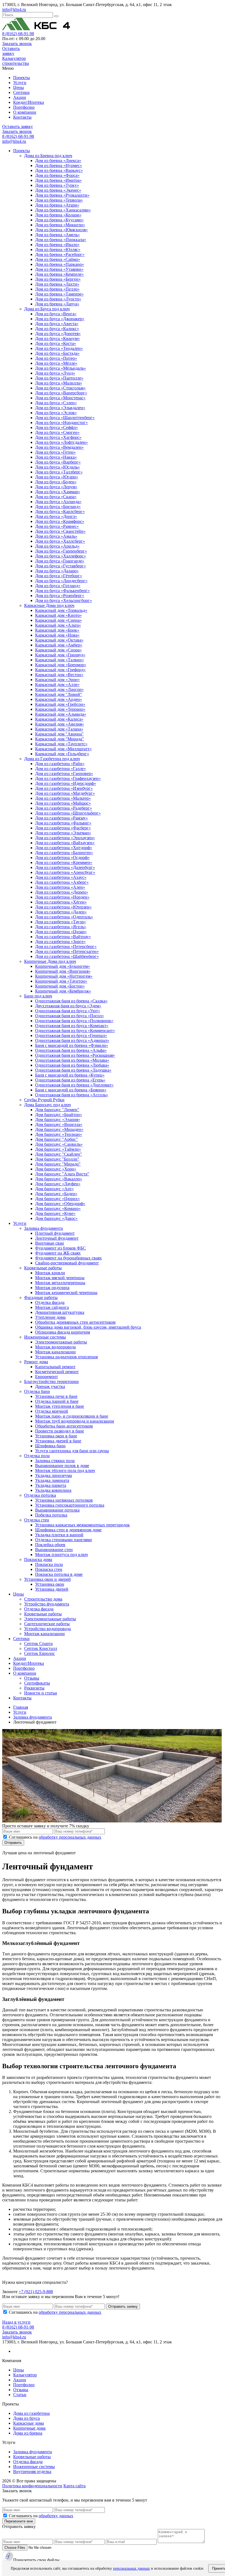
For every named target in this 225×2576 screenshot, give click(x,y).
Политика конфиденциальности (32, 2486)
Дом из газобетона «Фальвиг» (63, 823)
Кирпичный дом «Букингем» (63, 966)
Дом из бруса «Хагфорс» (58, 437)
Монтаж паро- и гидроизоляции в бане (72, 1416)
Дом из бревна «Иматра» (58, 180)
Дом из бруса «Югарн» (57, 477)
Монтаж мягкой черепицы (60, 1278)
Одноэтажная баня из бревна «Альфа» (71, 1050)
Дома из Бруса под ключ (47, 309)
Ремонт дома (36, 1362)
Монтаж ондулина (52, 1288)
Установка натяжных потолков (64, 1500)
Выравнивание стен (54, 1550)
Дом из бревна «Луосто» (58, 299)
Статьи (20, 2395)
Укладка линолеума (54, 1475)
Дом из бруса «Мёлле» (56, 363)
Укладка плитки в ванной (59, 1535)
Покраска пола (49, 1564)
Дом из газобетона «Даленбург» (65, 867)
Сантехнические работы (47, 1624)
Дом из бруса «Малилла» (59, 383)
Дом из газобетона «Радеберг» (64, 808)
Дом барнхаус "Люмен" (57, 1110)
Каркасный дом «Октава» (59, 640)
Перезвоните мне (19, 2521)
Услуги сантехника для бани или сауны (72, 1451)
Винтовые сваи (50, 1243)
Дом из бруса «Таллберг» (59, 472)
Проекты (22, 78)
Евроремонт (47, 1377)
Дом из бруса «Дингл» (56, 516)
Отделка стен (37, 1520)
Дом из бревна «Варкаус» (59, 170)
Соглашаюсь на (55, 1837)
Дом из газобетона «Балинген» (64, 853)
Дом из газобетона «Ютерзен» (63, 907)
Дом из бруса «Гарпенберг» (61, 551)
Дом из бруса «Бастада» (57, 353)
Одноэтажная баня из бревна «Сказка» (71, 1001)
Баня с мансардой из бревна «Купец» (70, 1075)
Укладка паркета (51, 1485)
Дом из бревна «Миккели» (60, 225)
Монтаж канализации (55, 1352)
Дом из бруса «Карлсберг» (60, 511)
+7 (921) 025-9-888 (36, 2292)
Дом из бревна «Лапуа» (57, 304)
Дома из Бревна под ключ (48, 156)
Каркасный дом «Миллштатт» (63, 749)
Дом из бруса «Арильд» (57, 546)
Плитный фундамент (55, 1233)
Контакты (22, 117)
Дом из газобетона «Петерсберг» (66, 947)
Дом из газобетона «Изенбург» (64, 788)
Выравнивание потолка (57, 1510)
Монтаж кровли (50, 1273)
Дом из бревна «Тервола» (59, 200)
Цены (19, 87)
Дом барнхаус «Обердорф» (60, 1204)
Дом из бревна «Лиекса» (58, 161)
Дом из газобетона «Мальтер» (63, 798)
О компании (25, 112)
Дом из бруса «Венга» (56, 314)
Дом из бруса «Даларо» (57, 571)
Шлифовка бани (50, 1446)
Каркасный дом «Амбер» (59, 645)
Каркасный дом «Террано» (60, 709)
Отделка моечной (52, 1411)
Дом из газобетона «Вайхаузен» (65, 843)
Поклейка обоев (50, 1545)
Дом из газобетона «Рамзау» (61, 818)
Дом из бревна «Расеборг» (60, 254)
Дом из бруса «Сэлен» (56, 403)
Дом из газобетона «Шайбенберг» (67, 956)
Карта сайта (74, 2486)
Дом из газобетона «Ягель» (61, 927)
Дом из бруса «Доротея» (58, 334)
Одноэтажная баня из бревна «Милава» (72, 1060)
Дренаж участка (50, 1386)
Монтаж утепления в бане (60, 1406)
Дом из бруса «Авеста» (57, 324)
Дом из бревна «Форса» (57, 175)
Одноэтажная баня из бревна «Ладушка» (73, 1070)
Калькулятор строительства (16, 61)
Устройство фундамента (47, 1604)
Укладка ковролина (53, 1490)
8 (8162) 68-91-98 (18, 34)
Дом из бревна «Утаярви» (59, 269)
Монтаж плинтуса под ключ (61, 1555)
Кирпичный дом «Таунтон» (61, 981)
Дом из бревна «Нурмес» (59, 165)
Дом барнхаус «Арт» (54, 1189)
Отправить (13, 1843)
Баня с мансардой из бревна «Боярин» (71, 1090)
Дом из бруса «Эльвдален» (60, 408)
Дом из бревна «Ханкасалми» (63, 210)
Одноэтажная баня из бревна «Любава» (72, 1065)
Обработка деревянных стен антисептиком (75, 1322)
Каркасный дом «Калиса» (59, 719)
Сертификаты (37, 1683)
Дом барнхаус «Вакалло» (59, 1179)
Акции (20, 97)
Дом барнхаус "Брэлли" (57, 1159)
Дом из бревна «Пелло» (57, 289)
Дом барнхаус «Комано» (58, 1208)
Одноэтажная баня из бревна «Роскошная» (75, 1055)
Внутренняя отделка (32, 2472)
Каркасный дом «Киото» (58, 615)
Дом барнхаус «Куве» (55, 1213)
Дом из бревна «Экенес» (58, 190)
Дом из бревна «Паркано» (60, 264)
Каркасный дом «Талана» (59, 729)
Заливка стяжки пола (55, 1461)
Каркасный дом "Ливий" (59, 694)
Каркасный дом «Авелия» (60, 724)
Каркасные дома (29, 2423)
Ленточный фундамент (57, 1238)
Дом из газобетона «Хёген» (61, 902)
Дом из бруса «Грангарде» (60, 561)
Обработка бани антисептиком (64, 1426)
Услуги (20, 83)
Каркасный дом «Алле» (57, 685)
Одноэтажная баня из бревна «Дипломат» (74, 1085)
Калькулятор (25, 2375)
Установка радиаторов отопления (66, 1357)
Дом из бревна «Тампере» (59, 294)
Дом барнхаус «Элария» (58, 1120)
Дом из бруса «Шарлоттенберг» (65, 418)
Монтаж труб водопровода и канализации (75, 1421)
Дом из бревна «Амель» (57, 235)
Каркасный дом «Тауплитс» (61, 744)
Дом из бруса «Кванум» (57, 338)
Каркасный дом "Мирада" (60, 739)
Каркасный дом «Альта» (58, 625)
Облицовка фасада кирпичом (63, 1332)
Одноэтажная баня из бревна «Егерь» (70, 1080)
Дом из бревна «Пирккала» (61, 240)
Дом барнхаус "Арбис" (57, 1139)
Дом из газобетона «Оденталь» (64, 917)
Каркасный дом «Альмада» (61, 714)
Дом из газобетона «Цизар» (61, 932)
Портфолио (24, 107)
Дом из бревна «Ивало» (57, 245)
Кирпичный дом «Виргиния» (63, 971)
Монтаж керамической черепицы (66, 1293)
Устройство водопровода (47, 1629)
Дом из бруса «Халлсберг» (60, 541)
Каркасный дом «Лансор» (59, 689)
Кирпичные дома (29, 2428)
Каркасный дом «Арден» (59, 699)
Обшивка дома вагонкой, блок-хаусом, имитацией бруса (88, 1327)
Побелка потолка (51, 1515)
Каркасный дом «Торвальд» (61, 610)
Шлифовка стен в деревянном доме (68, 1530)
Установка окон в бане (56, 1436)
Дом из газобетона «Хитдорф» (64, 848)
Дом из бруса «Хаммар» (58, 492)
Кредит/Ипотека (29, 102)
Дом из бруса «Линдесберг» (61, 581)
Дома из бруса (26, 2418)
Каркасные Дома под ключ (49, 605)
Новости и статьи (41, 1693)
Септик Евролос (40, 1653)
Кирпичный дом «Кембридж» (63, 991)
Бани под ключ (38, 996)
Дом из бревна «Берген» (58, 279)
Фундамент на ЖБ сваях (58, 1253)
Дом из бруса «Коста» (56, 343)
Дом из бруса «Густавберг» (61, 566)
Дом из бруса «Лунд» (55, 373)
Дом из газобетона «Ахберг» (62, 882)
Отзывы (32, 1678)
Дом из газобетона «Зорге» (60, 942)
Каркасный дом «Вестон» (59, 675)
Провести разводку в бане (60, 1431)
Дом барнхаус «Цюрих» (57, 1199)
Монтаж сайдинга (52, 1307)
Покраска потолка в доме (59, 1574)
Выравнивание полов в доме (62, 1466)
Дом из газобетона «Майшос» (63, 803)
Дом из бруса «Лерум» (56, 487)
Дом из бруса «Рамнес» (57, 526)
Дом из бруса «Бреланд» (58, 507)
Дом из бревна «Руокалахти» (62, 195)
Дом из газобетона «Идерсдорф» (66, 783)
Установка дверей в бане (58, 1441)
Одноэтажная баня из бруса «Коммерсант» (75, 1031)
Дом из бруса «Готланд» (58, 586)
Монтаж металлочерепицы (60, 1283)
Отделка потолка (40, 1495)
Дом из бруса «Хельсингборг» (64, 600)
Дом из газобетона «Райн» (60, 764)
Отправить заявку (123, 2306)
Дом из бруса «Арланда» (58, 502)
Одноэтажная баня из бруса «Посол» (70, 1016)
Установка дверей (52, 1589)
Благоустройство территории (51, 1382)
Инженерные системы (45, 1337)
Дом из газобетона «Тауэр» (61, 922)
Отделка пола (37, 1456)
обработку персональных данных (70, 1837)
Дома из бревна (28, 2433)
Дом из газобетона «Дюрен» (62, 892)
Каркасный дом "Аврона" (59, 734)
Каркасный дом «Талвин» (60, 660)
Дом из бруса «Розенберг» (60, 596)
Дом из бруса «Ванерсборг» (61, 393)
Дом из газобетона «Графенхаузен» (68, 778)
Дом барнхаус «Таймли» (58, 1149)
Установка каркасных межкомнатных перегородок (82, 1525)
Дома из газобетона (31, 2413)
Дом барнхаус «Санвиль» (59, 1144)
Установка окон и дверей (47, 1579)
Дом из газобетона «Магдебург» (65, 793)
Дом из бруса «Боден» (56, 482)
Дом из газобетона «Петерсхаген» (67, 951)
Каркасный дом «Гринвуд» (60, 655)
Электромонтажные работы (61, 1342)
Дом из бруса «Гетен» (55, 452)
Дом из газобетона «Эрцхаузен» (65, 838)
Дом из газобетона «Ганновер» (64, 773)
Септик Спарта (38, 1644)
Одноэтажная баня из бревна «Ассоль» (72, 1095)
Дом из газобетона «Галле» (61, 769)
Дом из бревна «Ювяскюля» (61, 230)
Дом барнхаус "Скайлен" (59, 1154)
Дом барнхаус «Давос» (56, 1218)
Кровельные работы (43, 1268)
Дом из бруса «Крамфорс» (60, 521)
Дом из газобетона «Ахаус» (61, 877)
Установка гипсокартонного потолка (70, 1505)
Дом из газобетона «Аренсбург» (65, 872)
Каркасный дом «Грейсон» (60, 704)
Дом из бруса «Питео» (56, 358)
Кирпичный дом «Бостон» (60, 986)
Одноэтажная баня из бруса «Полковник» (74, 1021)
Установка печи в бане (56, 1396)
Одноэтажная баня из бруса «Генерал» (71, 1035)
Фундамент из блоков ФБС (61, 1248)
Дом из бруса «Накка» (56, 457)
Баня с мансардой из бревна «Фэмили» (72, 1045)
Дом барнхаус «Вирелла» (59, 1124)
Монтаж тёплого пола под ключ (65, 1470)
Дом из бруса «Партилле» (59, 378)
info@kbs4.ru (14, 9)
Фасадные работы (41, 1297)
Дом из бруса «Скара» (56, 497)
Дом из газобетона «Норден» (62, 897)
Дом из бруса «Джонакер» (60, 319)
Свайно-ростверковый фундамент (67, 1263)
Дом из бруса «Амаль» (56, 536)
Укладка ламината (52, 1480)
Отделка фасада (50, 1302)
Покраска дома (38, 1559)
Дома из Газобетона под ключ (52, 759)
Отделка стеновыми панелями (64, 1540)
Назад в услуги (16, 2322)
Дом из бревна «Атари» (57, 205)
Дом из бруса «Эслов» (56, 413)
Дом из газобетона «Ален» (60, 887)
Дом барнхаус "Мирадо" (58, 1164)
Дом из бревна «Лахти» (57, 284)
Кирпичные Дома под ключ (50, 961)
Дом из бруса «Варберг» (58, 462)
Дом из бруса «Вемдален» (59, 447)
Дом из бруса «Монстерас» (60, 398)
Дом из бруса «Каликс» (57, 329)
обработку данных (56, 2516)
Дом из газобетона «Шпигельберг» (68, 813)
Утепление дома (50, 1317)
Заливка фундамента (43, 1228)
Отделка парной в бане (57, 1401)
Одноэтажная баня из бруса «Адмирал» (72, 1040)
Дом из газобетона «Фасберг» (63, 828)
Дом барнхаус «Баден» (56, 1194)
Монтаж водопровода (55, 1347)
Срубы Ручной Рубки (44, 1100)
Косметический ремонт (57, 1372)
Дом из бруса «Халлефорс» (61, 556)
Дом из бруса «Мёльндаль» (61, 368)
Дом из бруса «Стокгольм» (60, 388)
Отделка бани (37, 1391)
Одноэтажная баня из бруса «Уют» (68, 1011)
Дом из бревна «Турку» (57, 185)
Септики (21, 92)
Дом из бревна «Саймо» (58, 259)
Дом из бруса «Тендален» (59, 348)
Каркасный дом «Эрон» (57, 680)
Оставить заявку (11, 51)
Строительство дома (43, 1599)
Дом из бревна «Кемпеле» (59, 274)
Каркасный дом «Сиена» (58, 620)
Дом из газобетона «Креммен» (64, 862)
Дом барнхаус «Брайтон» (59, 1115)
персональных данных (131, 2568)
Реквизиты (34, 1688)
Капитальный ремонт (55, 1367)
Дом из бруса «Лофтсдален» (61, 442)
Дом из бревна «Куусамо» (59, 220)
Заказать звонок (17, 44)
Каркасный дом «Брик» (57, 630)
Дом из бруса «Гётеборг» (59, 576)
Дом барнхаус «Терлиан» (59, 1134)
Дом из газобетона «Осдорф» (62, 858)
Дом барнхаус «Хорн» (56, 1169)
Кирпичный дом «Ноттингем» (64, 976)
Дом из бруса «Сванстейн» (60, 531)
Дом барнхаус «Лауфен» (58, 1184)
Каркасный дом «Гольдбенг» (62, 754)
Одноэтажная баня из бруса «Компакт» (72, 1026)
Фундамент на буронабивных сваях (68, 1258)
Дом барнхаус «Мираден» (59, 1129)
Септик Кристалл (41, 1648)
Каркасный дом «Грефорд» (60, 670)
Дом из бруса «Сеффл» (57, 427)
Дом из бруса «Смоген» (57, 432)
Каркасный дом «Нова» (57, 635)
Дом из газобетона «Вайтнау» (63, 937)
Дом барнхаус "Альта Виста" (62, 1174)
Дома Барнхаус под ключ (47, 1105)
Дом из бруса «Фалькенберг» (62, 591)
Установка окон (50, 1584)
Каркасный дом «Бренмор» (61, 665)
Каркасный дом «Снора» (58, 650)
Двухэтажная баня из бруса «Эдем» (68, 1006)
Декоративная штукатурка (60, 1312)
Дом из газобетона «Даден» (61, 912)
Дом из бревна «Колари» (58, 215)
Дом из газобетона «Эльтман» (63, 833)
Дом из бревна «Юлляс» (58, 249)
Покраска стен (49, 1569)
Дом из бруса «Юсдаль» (57, 467)
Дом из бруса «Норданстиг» (61, 423)
